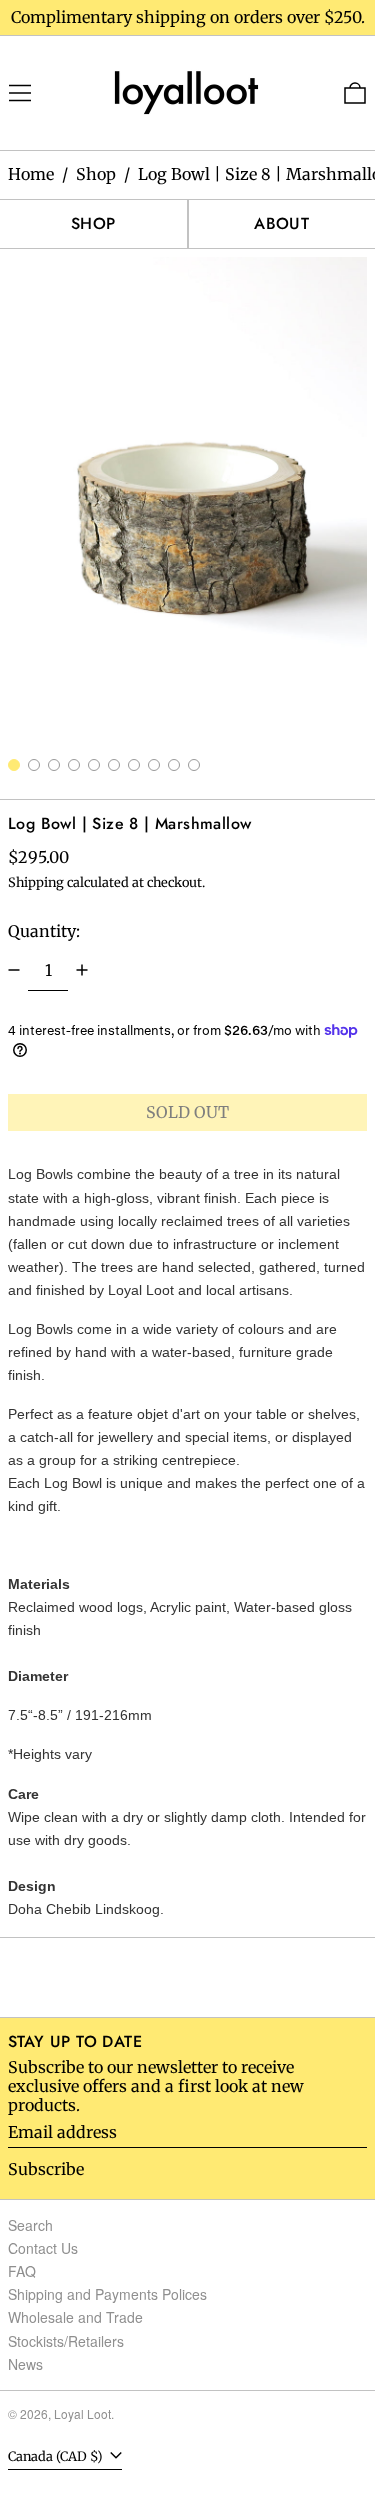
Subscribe (46, 2169)
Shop (96, 174)
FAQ (22, 2271)
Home (31, 174)
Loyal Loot (82, 2413)
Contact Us (43, 2248)
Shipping (36, 882)
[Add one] (82, 970)
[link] (188, 91)
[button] (187, 500)
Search (30, 2225)
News (25, 2364)
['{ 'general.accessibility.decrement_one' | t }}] (14, 970)
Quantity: (44, 931)
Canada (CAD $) (57, 2456)
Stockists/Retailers (66, 2341)
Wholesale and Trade (75, 2317)
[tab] (14, 765)
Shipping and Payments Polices (107, 2294)
